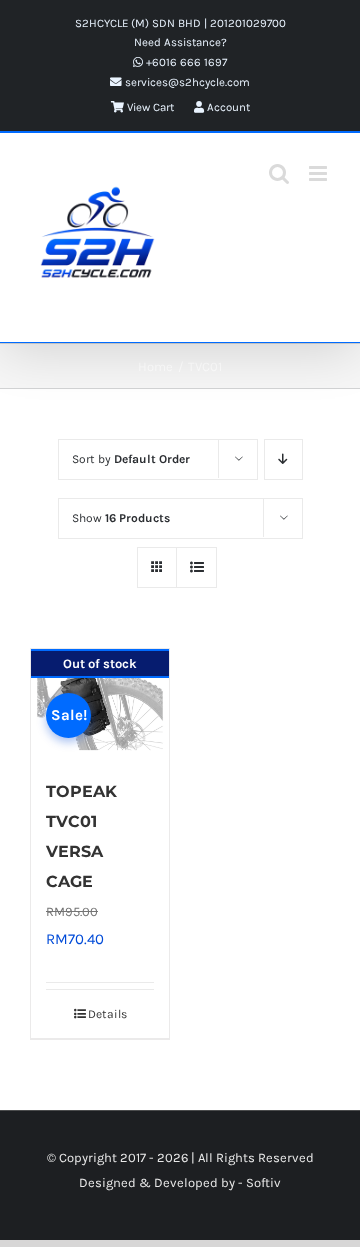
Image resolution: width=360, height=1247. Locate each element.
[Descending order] (283, 459)
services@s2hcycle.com (186, 82)
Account (227, 107)
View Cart (149, 107)
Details (107, 1014)
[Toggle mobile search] (279, 173)
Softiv (263, 1182)
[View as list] (196, 567)
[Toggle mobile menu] (319, 173)
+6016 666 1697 (185, 62)
